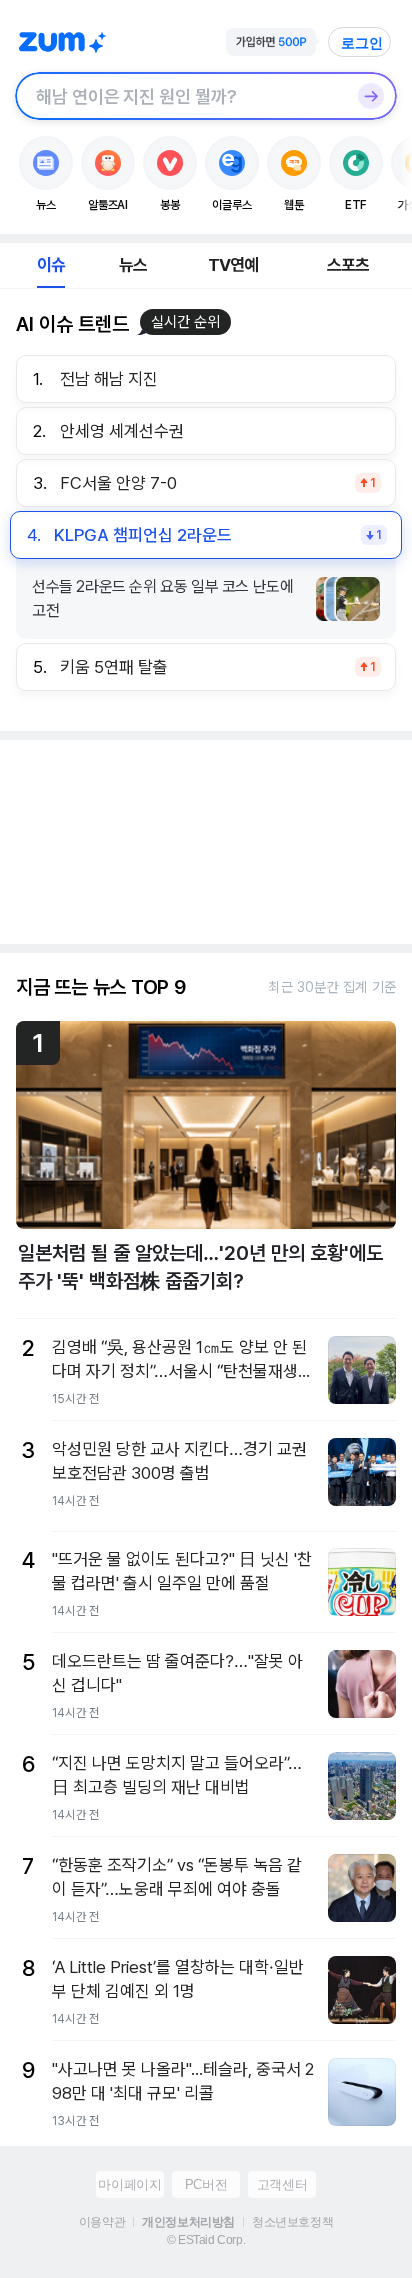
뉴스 (133, 265)
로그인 (362, 43)
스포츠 (348, 265)
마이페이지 (129, 2184)
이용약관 (102, 2222)
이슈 (51, 265)
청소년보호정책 (292, 2222)
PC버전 (206, 2184)
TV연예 (233, 265)
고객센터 (282, 2184)
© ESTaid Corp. (206, 2240)
